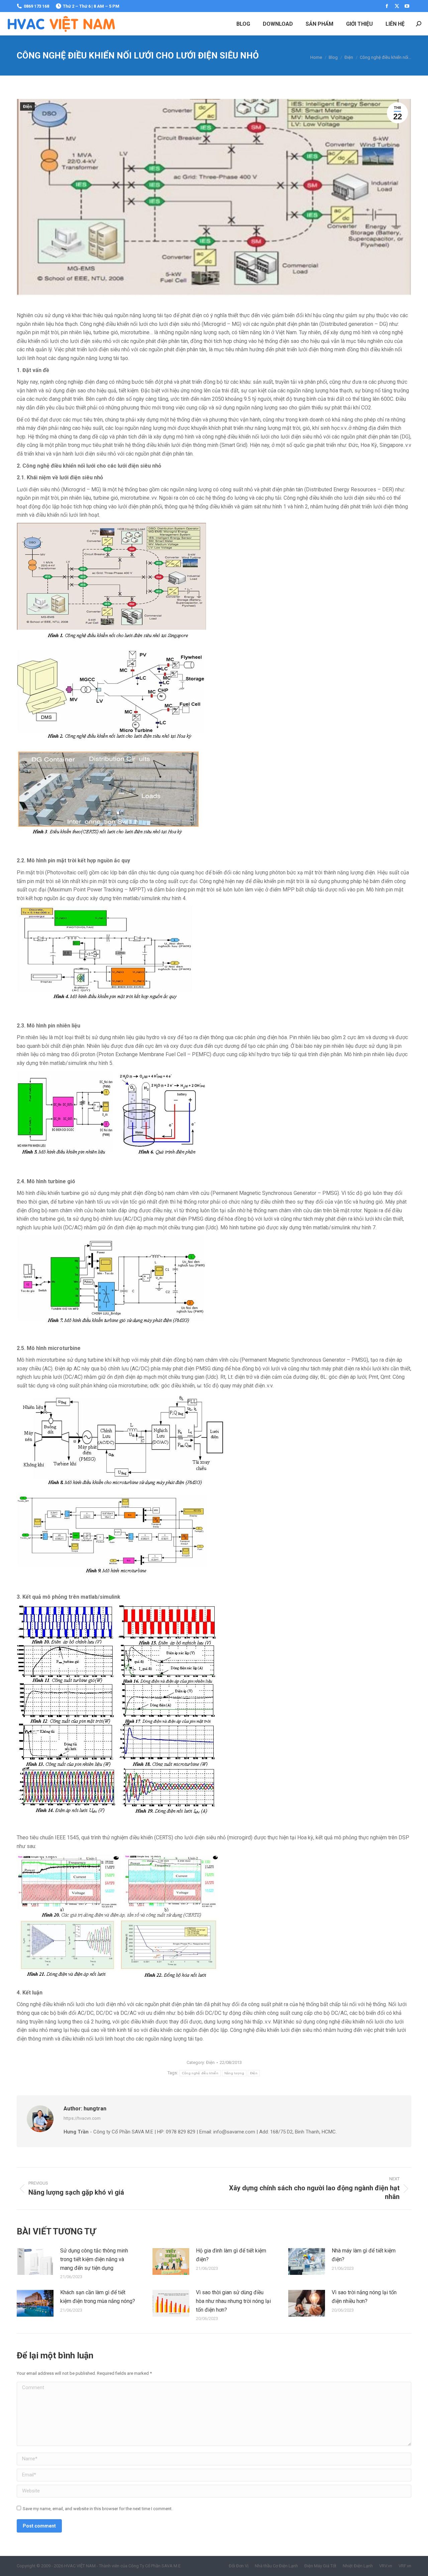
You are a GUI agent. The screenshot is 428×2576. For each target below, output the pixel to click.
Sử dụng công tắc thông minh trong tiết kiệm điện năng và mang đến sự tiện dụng (94, 2259)
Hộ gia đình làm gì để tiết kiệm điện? (231, 2255)
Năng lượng (234, 2073)
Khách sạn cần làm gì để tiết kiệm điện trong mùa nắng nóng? (98, 2297)
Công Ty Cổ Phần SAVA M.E (154, 2566)
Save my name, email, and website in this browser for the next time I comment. (98, 2509)
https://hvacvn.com (82, 2118)
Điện (27, 107)
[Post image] (35, 2261)
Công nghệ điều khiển (200, 2073)
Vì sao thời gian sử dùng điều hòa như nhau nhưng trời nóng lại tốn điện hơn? (233, 2301)
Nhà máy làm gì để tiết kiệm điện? (364, 2255)
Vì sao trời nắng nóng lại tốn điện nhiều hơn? (364, 2297)
